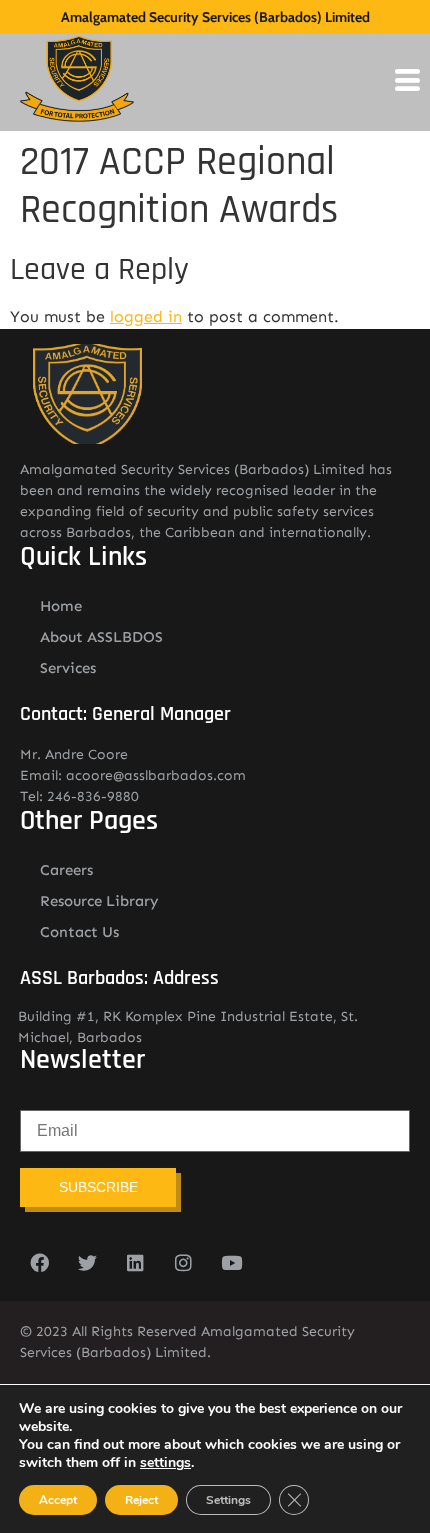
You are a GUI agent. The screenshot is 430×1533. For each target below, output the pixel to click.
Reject (141, 1500)
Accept (58, 1500)
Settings (228, 1500)
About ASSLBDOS (101, 637)
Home (61, 606)
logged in (146, 316)
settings (165, 1463)
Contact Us (79, 932)
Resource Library (99, 901)
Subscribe (98, 1187)
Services (68, 668)
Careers (66, 870)
